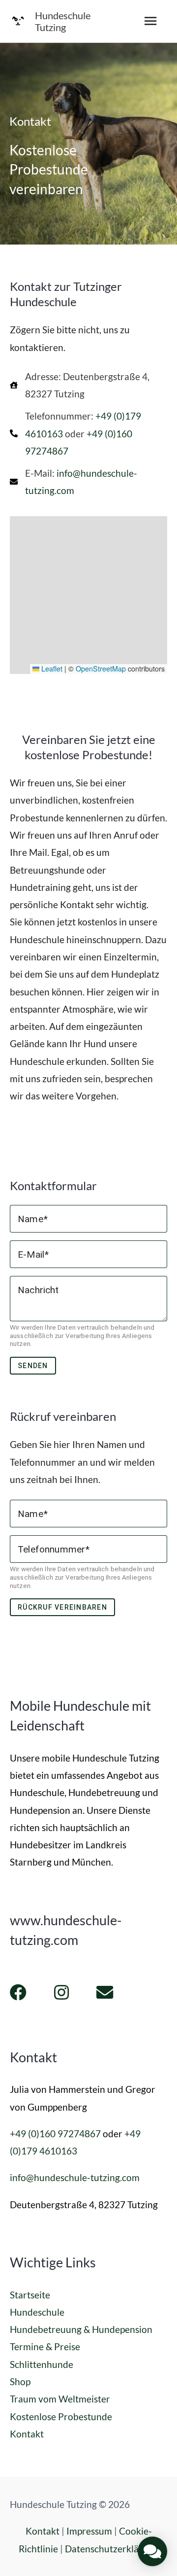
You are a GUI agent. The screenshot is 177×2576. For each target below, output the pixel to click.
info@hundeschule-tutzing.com (75, 2177)
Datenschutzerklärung (112, 2549)
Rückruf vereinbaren (62, 1607)
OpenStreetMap (101, 669)
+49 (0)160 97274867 (55, 2134)
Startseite (30, 2295)
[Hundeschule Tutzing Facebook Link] (18, 1992)
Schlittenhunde (42, 2364)
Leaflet (51, 669)
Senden (33, 1366)
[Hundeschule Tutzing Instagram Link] (61, 1992)
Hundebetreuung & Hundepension (81, 2329)
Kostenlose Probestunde (61, 2417)
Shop (20, 2382)
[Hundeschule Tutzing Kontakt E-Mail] (105, 1992)
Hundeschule (37, 2312)
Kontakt (27, 2434)
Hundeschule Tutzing (63, 21)
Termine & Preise (45, 2347)
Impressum (89, 2531)
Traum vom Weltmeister (60, 2399)
